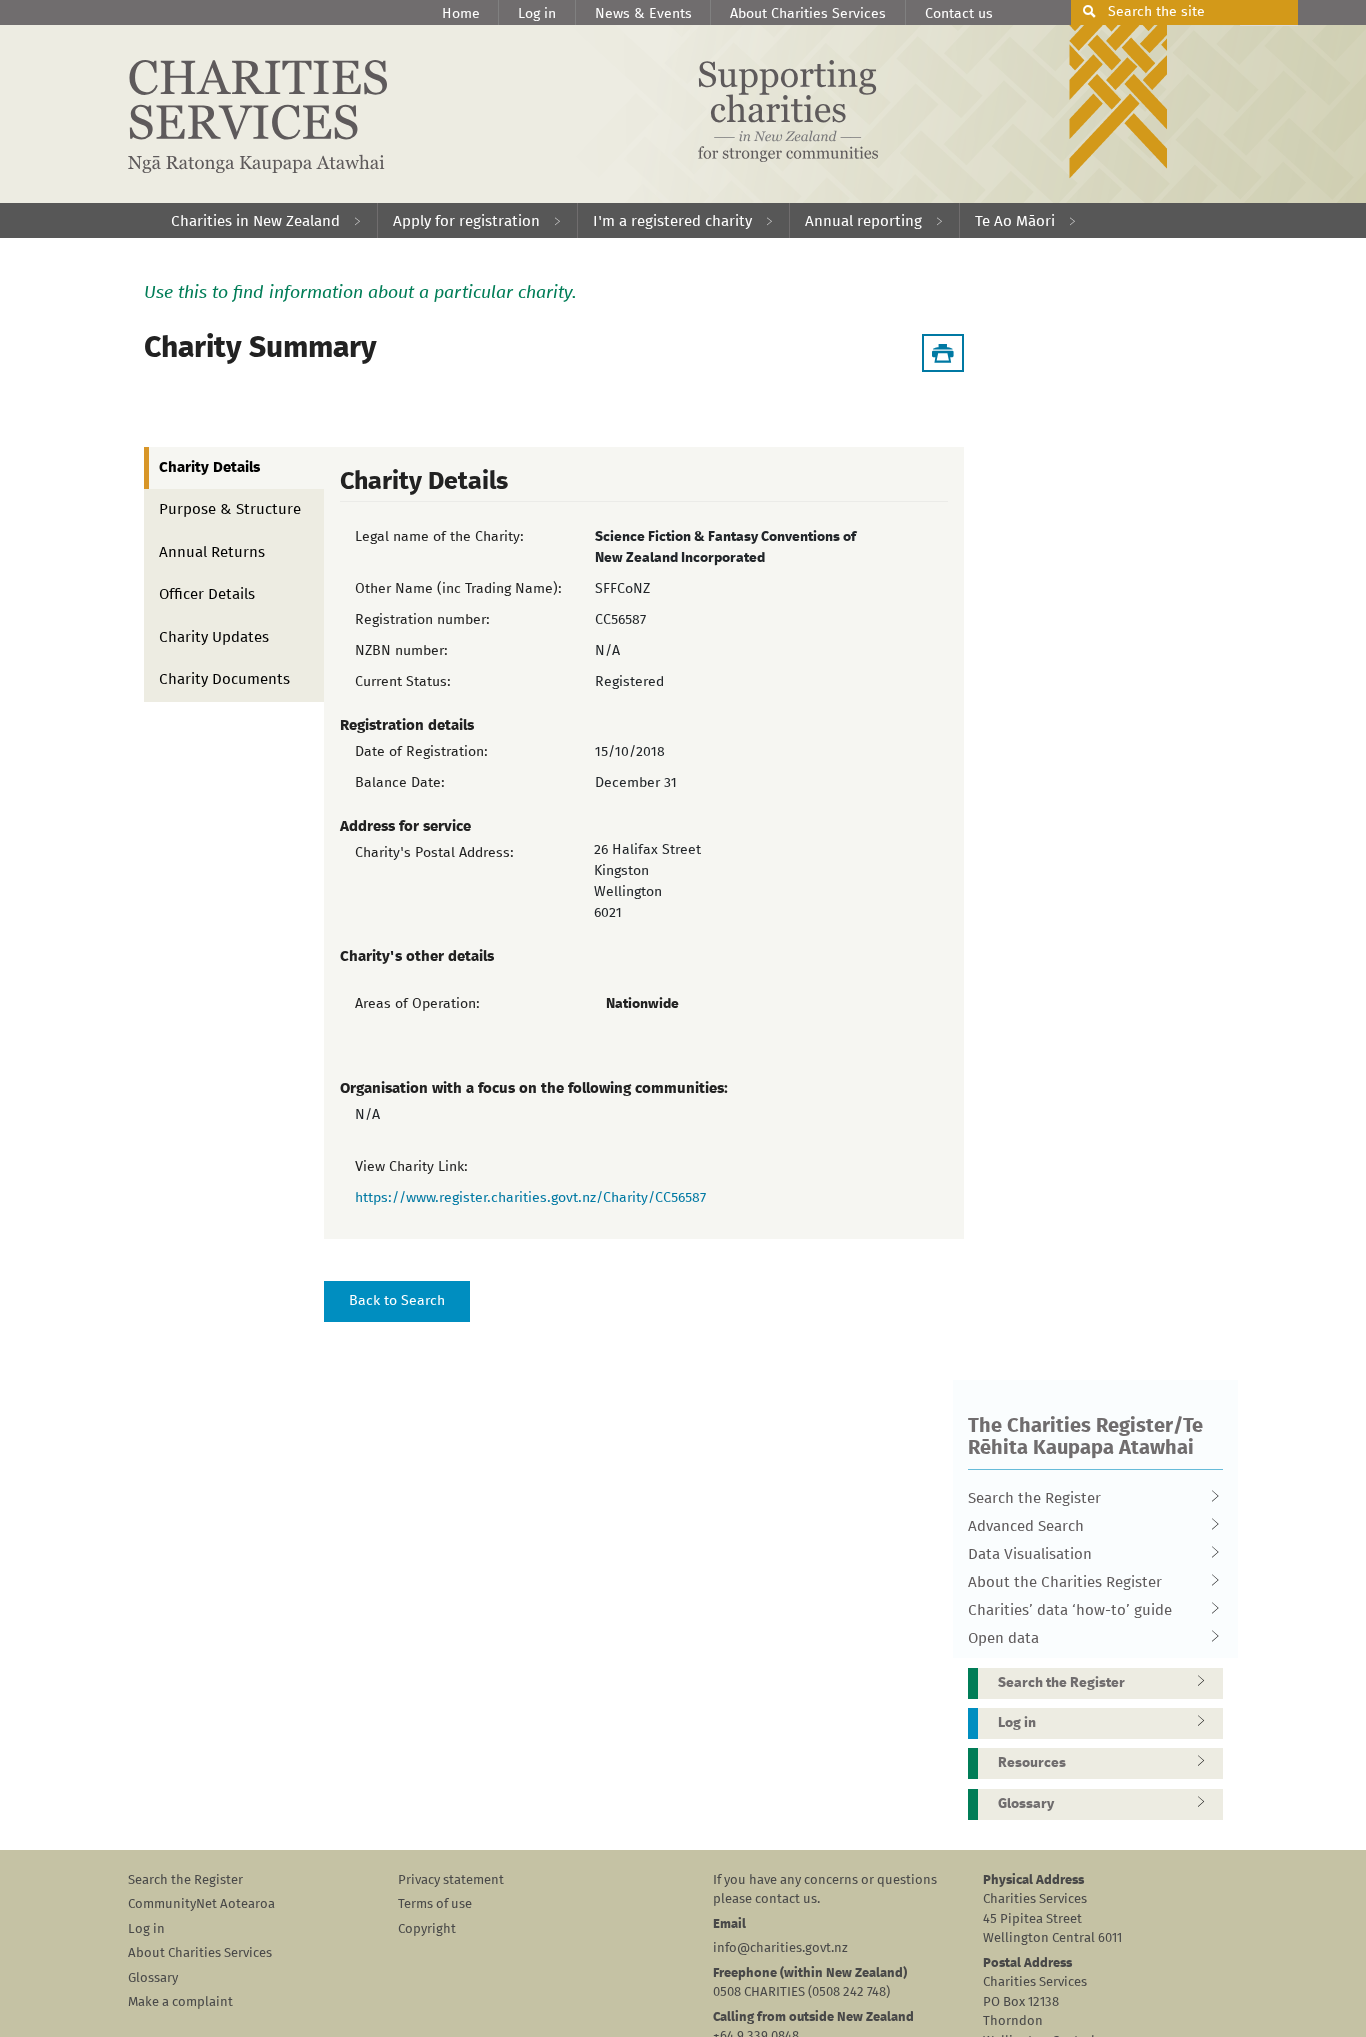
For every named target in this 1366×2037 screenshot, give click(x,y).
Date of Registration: (421, 752)
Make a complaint (180, 2002)
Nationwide (642, 1004)
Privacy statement (451, 1880)
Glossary (1026, 1804)
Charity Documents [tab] (224, 679)
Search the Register (1034, 1498)
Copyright (427, 1929)
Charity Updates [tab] (214, 637)
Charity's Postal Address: (434, 853)
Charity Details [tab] (209, 467)
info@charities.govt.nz (780, 1948)
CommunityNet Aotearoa (201, 1904)
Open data (1003, 1638)
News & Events (643, 14)
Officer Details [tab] (207, 594)
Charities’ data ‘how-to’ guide (1070, 1610)
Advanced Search (1026, 1526)
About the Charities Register (1065, 1582)
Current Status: (403, 682)
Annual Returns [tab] (212, 552)
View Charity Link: (411, 1167)
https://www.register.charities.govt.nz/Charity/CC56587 (530, 1198)
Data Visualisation (1030, 1554)
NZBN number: (401, 651)
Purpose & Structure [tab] (230, 509)
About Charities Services (808, 14)
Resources (1032, 1763)
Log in (537, 14)
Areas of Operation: (417, 1004)
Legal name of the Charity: (439, 537)
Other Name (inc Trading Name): (458, 589)
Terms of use (435, 1904)
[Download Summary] (943, 353)
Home (461, 14)
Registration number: (422, 620)
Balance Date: (400, 783)
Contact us (959, 14)
